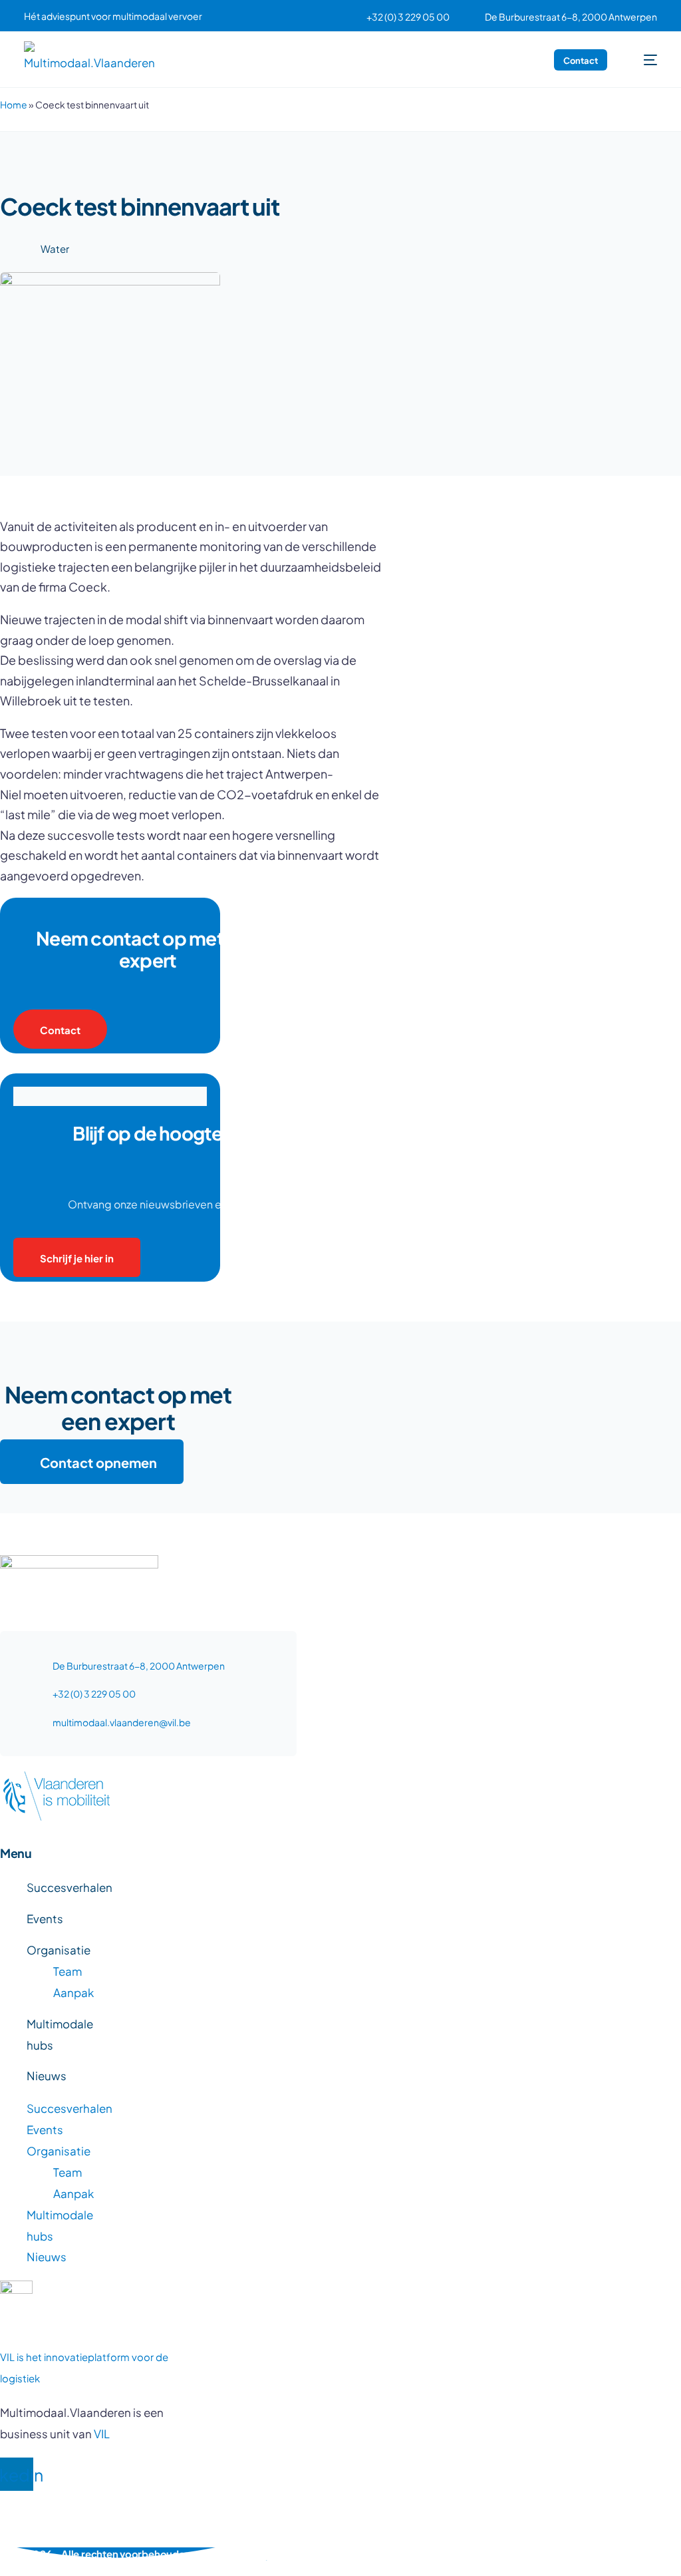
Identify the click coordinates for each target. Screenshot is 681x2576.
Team (68, 1970)
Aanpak (73, 1992)
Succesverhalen (69, 1887)
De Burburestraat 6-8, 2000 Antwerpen (571, 17)
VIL (102, 2433)
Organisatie (59, 1949)
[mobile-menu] (643, 60)
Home (14, 104)
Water (55, 248)
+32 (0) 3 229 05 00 (408, 17)
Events (45, 1918)
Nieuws (47, 2075)
